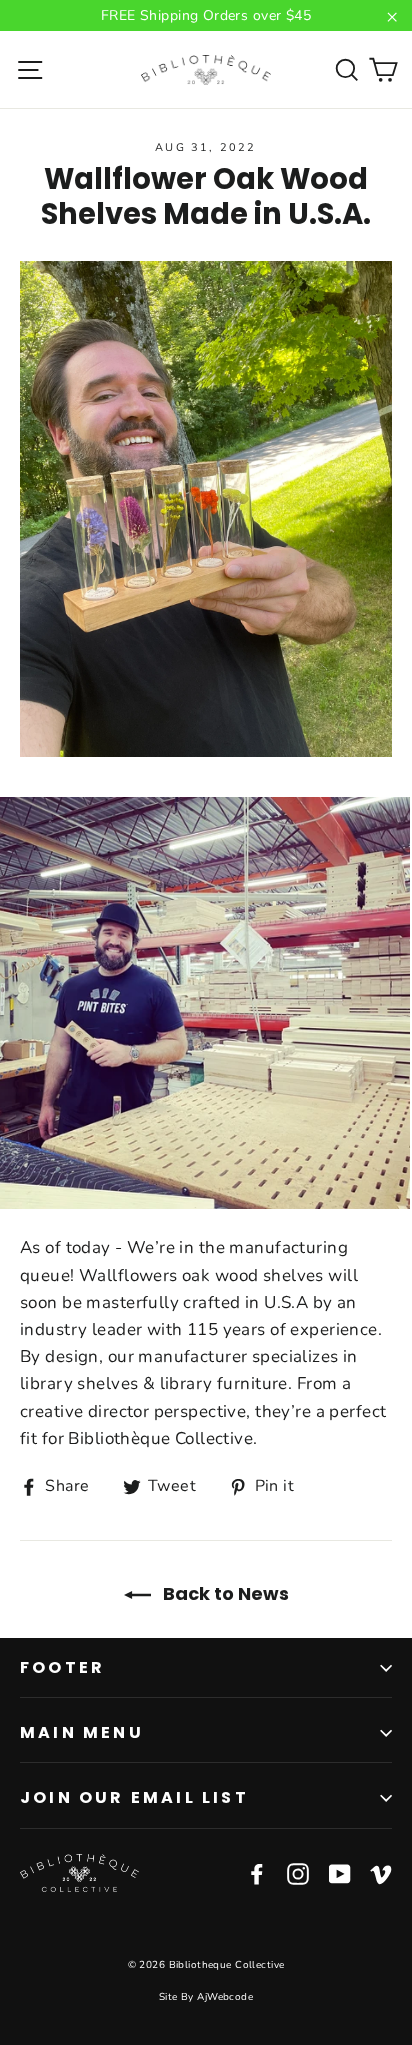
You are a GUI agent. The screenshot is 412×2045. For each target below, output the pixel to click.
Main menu (82, 1732)
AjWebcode (225, 1997)
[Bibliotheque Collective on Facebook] (257, 1872)
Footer (62, 1667)
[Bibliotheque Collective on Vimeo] (381, 1872)
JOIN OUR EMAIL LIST (134, 1797)
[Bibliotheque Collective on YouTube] (340, 1872)
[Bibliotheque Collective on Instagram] (298, 1872)
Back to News (224, 1593)
